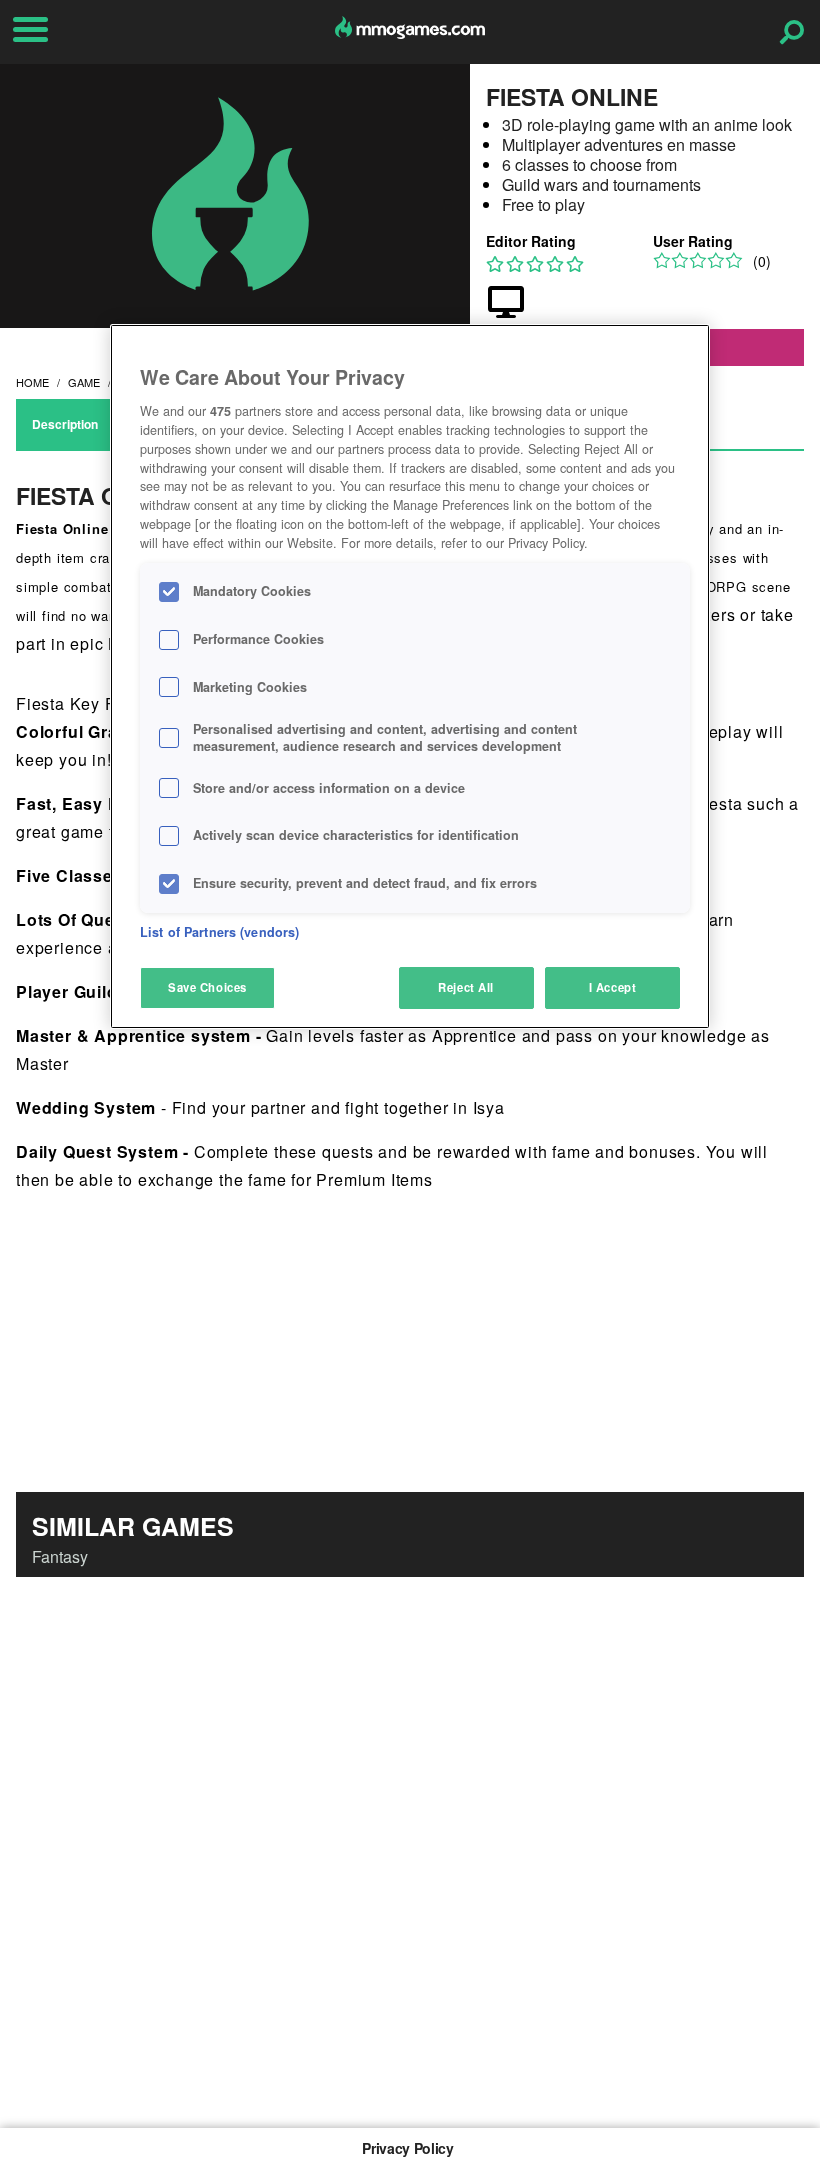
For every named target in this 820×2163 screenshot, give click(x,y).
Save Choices (207, 987)
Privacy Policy (407, 2148)
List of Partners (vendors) (219, 932)
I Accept (613, 987)
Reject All (466, 987)
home (32, 382)
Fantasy (60, 1556)
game (84, 382)
